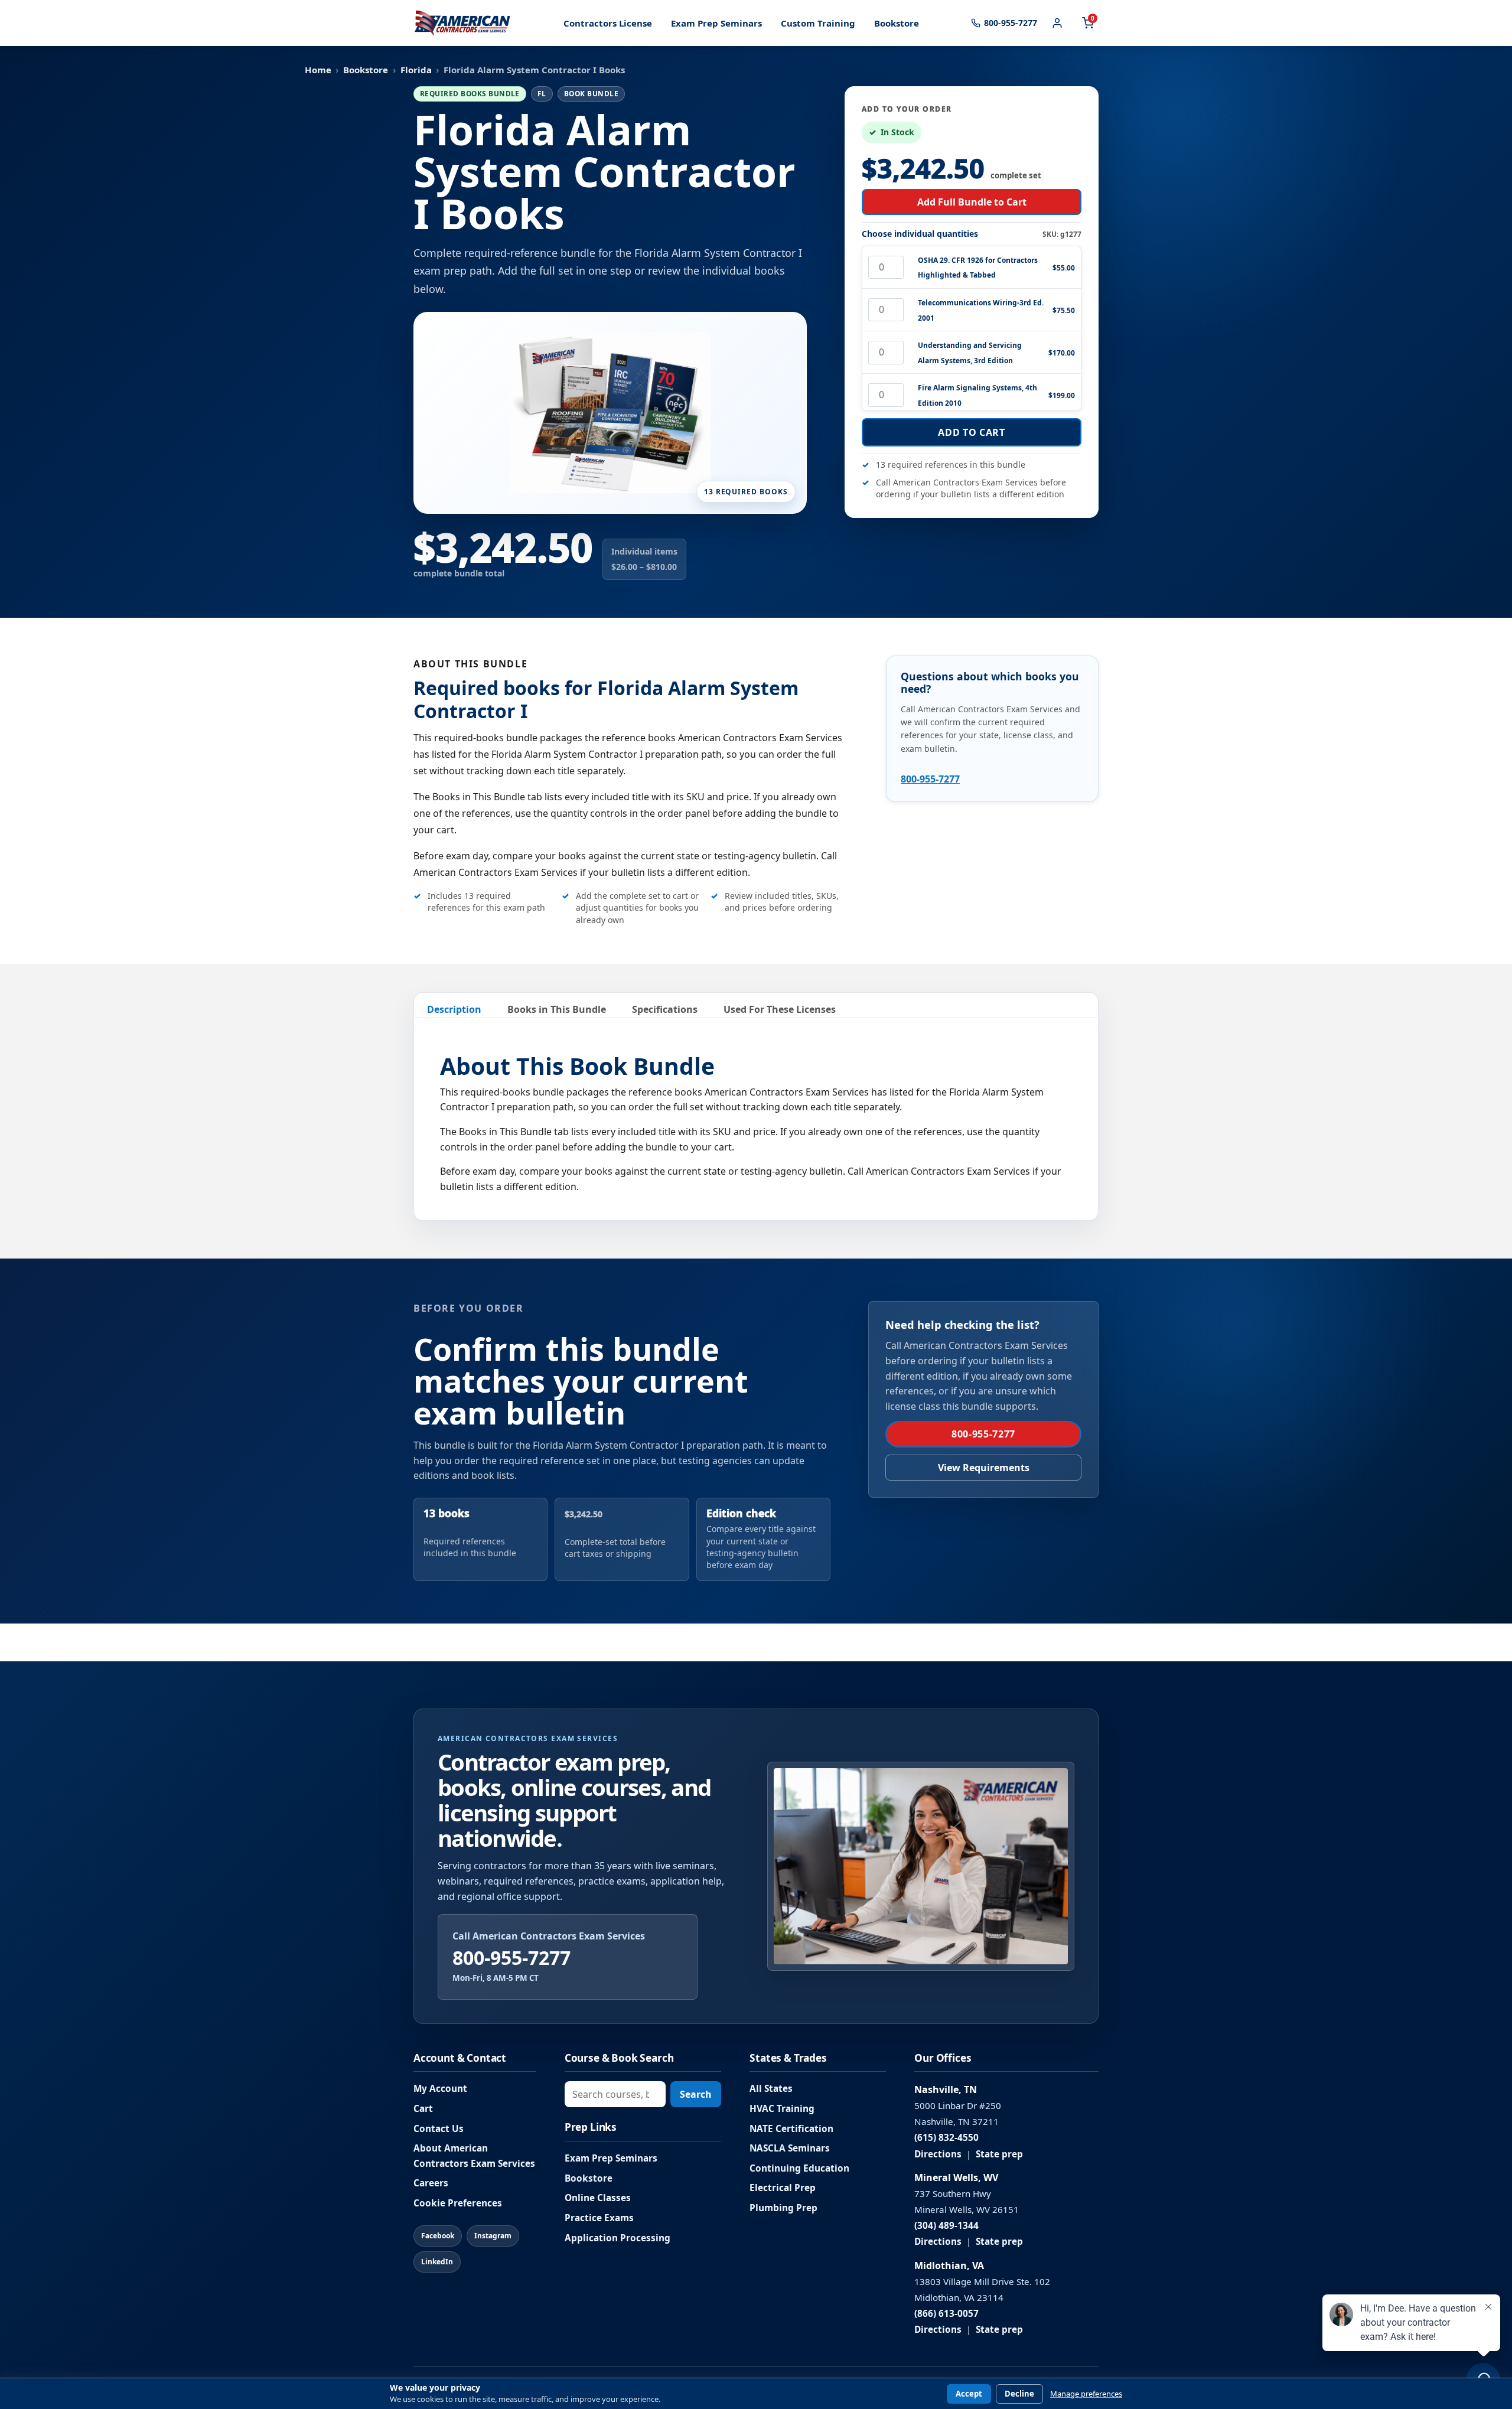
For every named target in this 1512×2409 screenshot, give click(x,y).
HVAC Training (782, 2109)
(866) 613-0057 (946, 2314)
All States (771, 2089)
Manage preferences (1086, 2394)
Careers (431, 2183)
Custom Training (818, 23)
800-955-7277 (930, 779)
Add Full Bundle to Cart (972, 202)
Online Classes (598, 2198)
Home (318, 70)
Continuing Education (799, 2168)
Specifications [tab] (665, 1009)
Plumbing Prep (783, 2208)
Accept (969, 2394)
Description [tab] (454, 1009)
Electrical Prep (783, 2188)
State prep (999, 2154)
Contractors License (608, 23)
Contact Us (439, 2129)
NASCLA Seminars (790, 2148)
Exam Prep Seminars (716, 23)
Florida (416, 70)
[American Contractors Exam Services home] (462, 23)
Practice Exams (599, 2218)
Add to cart (971, 432)
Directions (938, 2154)
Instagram (493, 2236)
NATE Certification (791, 2129)
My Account (440, 2089)
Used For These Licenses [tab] (780, 1009)
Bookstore (897, 23)
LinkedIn (437, 2262)
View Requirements (984, 1468)
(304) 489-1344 (946, 2226)
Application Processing (617, 2238)
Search (696, 2094)
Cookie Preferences (458, 2203)
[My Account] (1057, 23)
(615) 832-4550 (946, 2138)
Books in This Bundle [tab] (557, 1009)
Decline (1019, 2394)
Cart (423, 2109)
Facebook (438, 2236)
